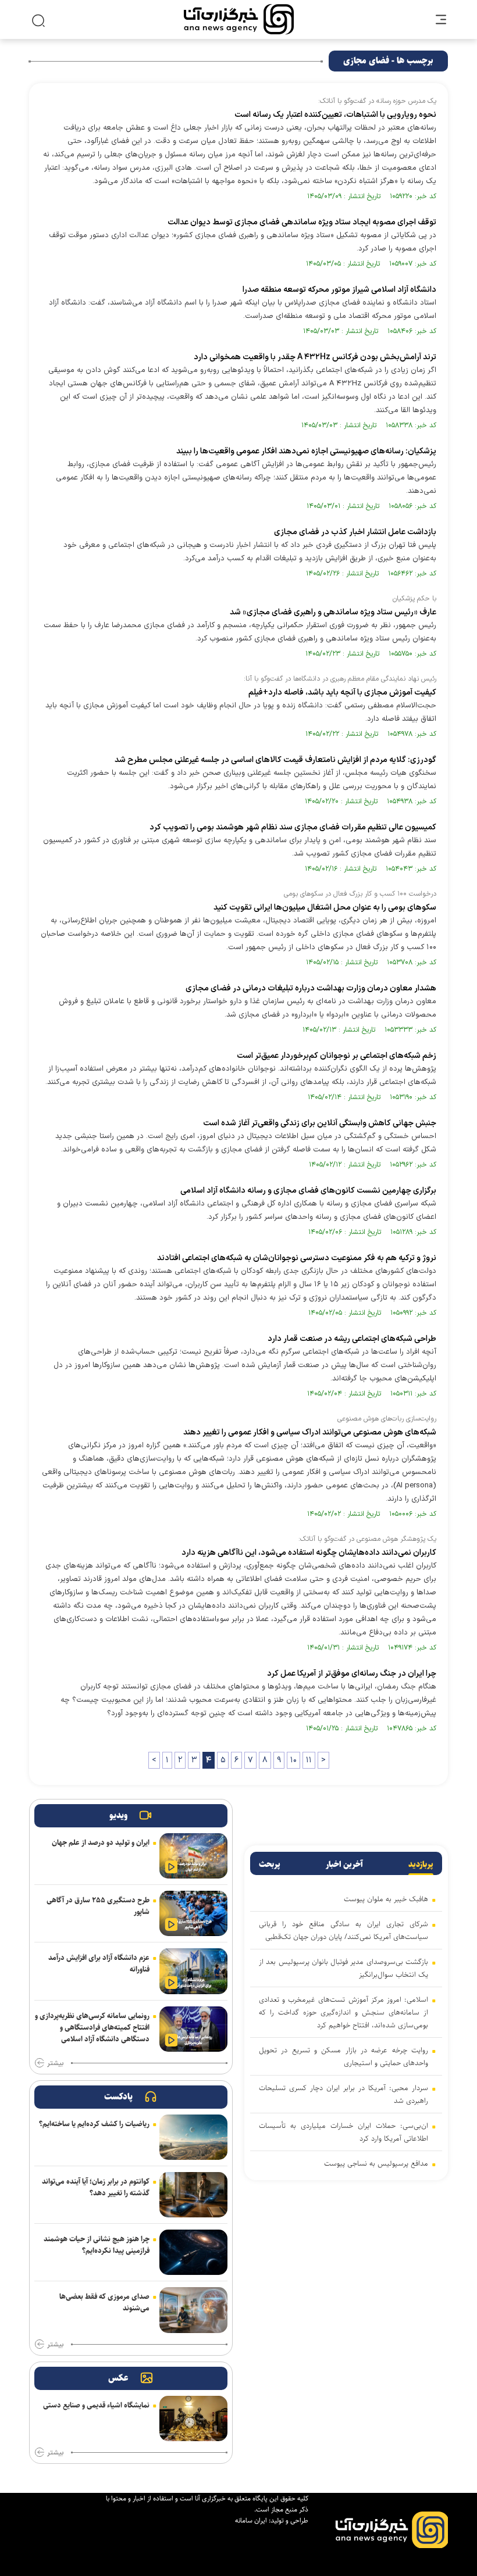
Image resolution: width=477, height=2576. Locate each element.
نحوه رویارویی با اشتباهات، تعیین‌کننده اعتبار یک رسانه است (335, 115)
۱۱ (309, 1760)
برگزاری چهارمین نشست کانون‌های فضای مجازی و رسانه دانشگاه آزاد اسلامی (308, 1191)
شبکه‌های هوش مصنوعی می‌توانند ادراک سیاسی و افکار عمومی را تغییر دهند (310, 1432)
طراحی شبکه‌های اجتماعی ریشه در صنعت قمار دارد (352, 1339)
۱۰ (293, 1760)
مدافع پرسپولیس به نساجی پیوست (376, 2163)
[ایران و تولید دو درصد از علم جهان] (193, 1856)
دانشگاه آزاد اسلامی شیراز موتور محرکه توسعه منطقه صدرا (339, 290)
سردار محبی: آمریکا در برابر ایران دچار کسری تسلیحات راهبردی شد (343, 2094)
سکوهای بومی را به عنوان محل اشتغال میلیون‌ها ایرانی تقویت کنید (325, 908)
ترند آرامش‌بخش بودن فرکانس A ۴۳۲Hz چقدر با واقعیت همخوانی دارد (315, 357)
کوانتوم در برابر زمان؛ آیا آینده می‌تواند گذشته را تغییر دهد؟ (96, 2187)
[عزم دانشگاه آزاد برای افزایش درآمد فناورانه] (193, 1971)
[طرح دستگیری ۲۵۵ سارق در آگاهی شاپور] (193, 1913)
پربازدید (421, 1865)
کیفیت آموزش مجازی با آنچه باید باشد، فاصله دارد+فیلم (342, 693)
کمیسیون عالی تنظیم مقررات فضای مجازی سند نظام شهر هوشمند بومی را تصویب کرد (293, 827)
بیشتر (55, 2063)
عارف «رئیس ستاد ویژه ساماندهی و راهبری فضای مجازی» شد (333, 612)
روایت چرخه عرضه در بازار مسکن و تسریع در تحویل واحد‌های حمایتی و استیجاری (343, 2056)
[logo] (239, 19)
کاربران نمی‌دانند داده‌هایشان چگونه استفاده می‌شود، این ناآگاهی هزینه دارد (309, 1553)
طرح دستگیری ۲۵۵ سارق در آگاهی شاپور (98, 1906)
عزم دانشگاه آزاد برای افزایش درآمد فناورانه (99, 1963)
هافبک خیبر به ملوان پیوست (386, 1899)
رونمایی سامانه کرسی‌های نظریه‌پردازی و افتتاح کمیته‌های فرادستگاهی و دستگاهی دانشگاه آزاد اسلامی (92, 2027)
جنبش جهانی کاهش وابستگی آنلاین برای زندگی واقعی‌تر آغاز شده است (320, 1123)
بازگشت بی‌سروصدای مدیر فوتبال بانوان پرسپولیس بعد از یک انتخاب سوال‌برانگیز (343, 1968)
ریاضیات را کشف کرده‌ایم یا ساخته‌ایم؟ (94, 2124)
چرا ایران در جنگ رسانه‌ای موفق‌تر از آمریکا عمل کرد (352, 1674)
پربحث (270, 1865)
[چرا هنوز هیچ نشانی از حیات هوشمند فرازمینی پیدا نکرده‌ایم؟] (193, 2252)
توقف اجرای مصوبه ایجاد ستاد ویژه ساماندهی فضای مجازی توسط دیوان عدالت (302, 222)
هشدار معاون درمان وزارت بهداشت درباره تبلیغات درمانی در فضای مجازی (311, 988)
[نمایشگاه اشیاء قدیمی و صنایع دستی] (193, 2418)
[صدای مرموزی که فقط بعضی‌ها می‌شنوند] (193, 2310)
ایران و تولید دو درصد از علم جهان (101, 1842)
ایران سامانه (251, 2520)
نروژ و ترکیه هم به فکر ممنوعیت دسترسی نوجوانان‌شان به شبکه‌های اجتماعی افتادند (297, 1258)
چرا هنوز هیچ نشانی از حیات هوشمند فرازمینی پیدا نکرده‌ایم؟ (97, 2245)
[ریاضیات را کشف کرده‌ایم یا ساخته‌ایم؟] (193, 2137)
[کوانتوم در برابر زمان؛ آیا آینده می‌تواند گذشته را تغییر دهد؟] (193, 2195)
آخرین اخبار (344, 1865)
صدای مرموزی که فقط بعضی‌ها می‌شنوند (104, 2302)
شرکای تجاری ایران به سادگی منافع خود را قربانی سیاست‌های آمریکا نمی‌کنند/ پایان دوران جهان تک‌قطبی (343, 1930)
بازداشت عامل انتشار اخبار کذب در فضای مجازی (355, 532)
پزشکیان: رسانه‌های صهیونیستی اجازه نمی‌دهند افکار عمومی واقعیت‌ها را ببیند (306, 451)
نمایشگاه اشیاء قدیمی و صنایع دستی (96, 2405)
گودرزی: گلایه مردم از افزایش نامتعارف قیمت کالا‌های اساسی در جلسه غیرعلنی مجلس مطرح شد (275, 760)
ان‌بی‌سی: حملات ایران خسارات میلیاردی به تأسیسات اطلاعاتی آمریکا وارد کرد (343, 2132)
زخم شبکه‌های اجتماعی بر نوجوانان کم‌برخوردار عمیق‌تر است (337, 1056)
